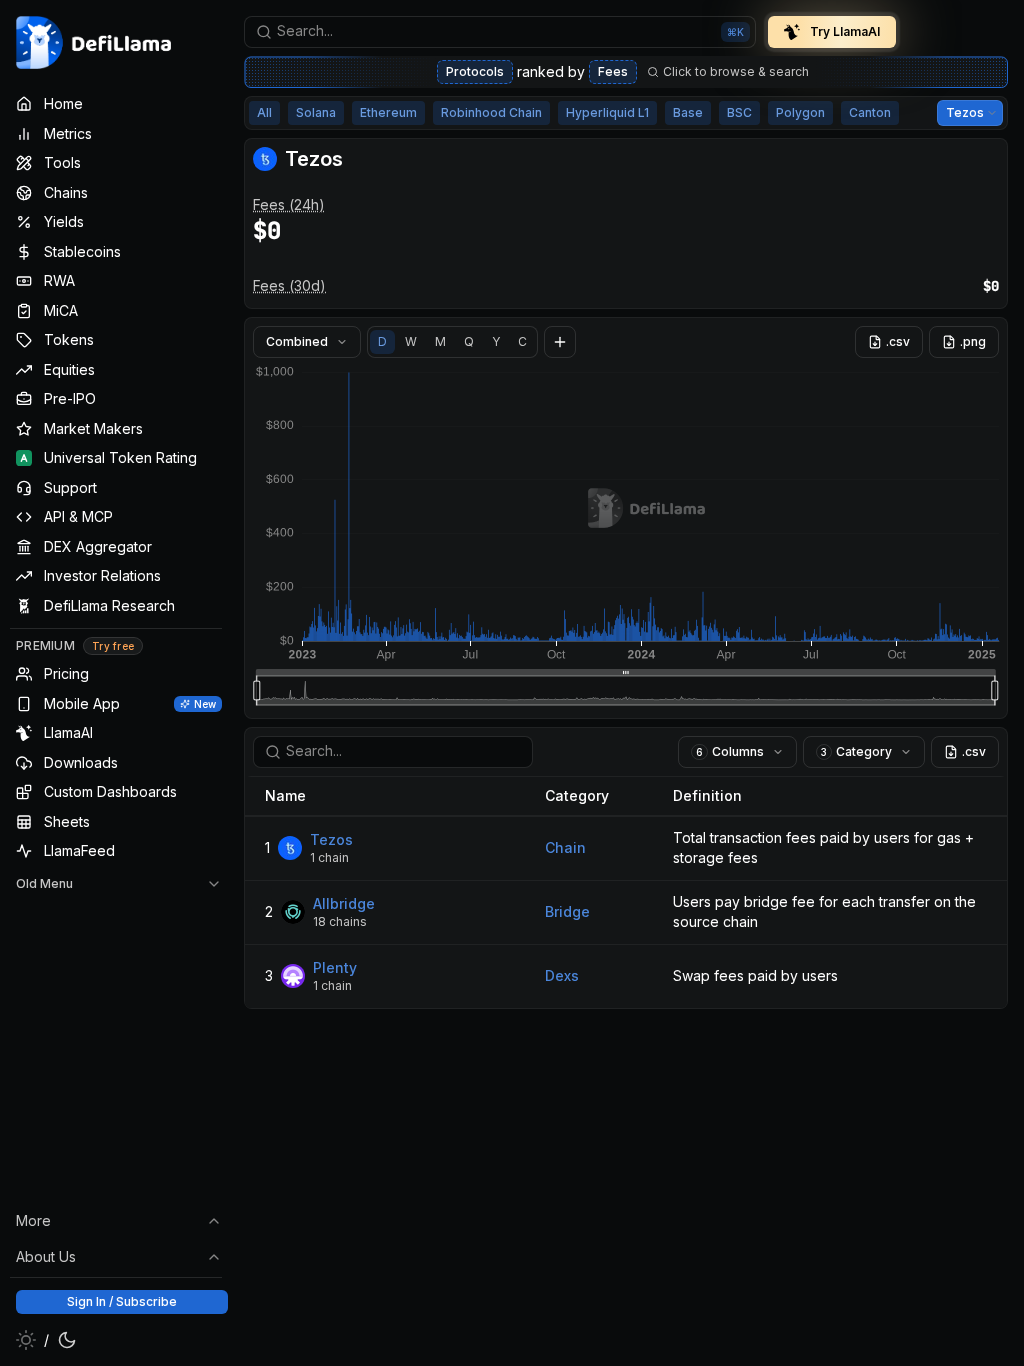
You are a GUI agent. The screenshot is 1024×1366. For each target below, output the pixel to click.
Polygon (800, 112)
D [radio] (382, 341)
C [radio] (522, 341)
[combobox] (500, 32)
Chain (565, 847)
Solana (316, 112)
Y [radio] (496, 341)
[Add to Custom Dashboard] (560, 342)
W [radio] (411, 341)
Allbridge (344, 903)
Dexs (562, 975)
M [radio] (440, 341)
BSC (739, 112)
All (264, 112)
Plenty (335, 967)
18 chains (340, 921)
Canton (870, 112)
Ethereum (388, 112)
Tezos (331, 839)
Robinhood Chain (491, 112)
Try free (113, 646)
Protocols (475, 71)
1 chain (329, 857)
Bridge (567, 911)
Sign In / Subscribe (122, 1301)
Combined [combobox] (297, 341)
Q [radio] (469, 341)
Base (688, 112)
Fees (613, 71)
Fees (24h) (289, 204)
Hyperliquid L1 (607, 112)
